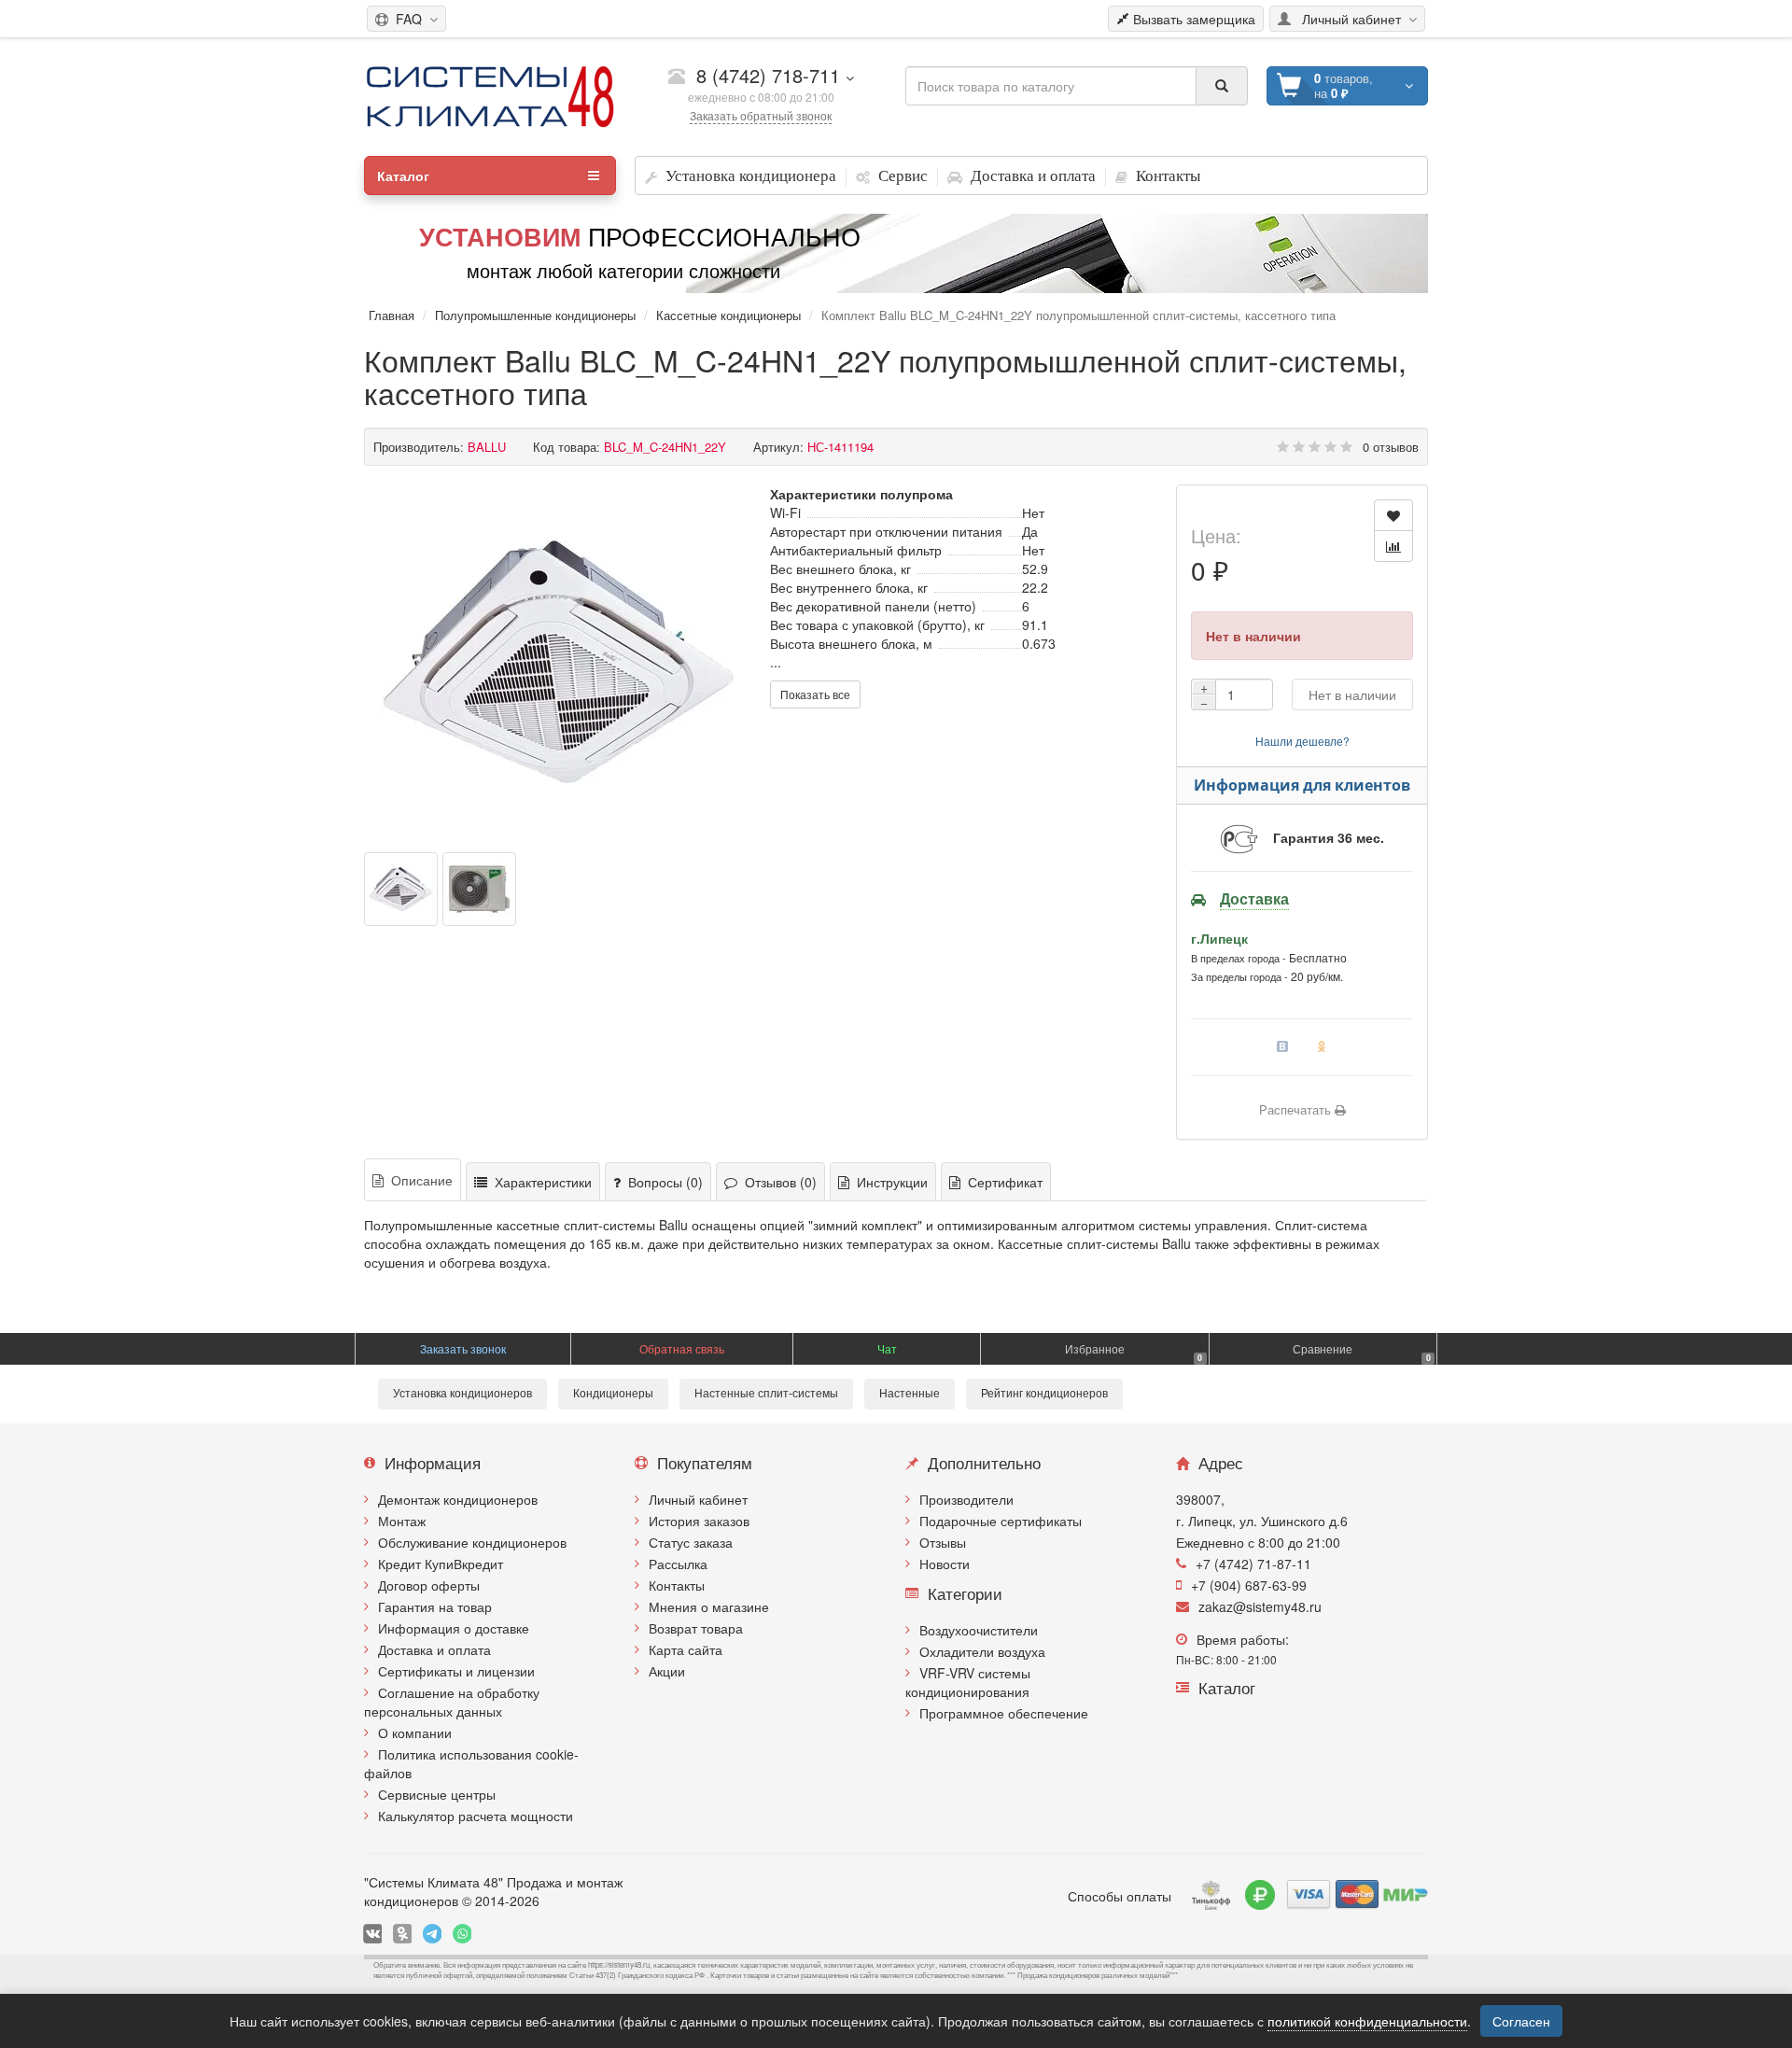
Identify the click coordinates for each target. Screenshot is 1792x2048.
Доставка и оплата (434, 1649)
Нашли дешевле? (1302, 741)
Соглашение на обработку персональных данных (452, 1702)
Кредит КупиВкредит (441, 1564)
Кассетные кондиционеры (728, 315)
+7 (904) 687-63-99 (1249, 1585)
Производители (966, 1499)
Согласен (1521, 2021)
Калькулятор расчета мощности (476, 1816)
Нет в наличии (1352, 694)
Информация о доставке (454, 1628)
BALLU (487, 447)
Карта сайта (686, 1649)
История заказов (699, 1521)
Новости (945, 1564)
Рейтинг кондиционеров (1044, 1394)
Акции (667, 1671)
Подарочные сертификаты (1001, 1521)
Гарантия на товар (435, 1606)
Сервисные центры (437, 1794)
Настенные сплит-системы (766, 1394)
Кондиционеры (613, 1394)
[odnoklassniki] (402, 1934)
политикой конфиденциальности (1367, 2021)
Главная (392, 315)
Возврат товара (696, 1628)
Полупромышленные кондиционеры (535, 315)
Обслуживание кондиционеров (472, 1542)
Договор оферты (429, 1585)
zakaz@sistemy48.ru (1260, 1606)
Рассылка (678, 1564)
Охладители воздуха (982, 1651)
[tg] (432, 1934)
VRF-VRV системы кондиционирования (968, 1682)
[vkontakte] (372, 1934)
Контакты (677, 1585)
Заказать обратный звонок (761, 115)
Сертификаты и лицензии (456, 1671)
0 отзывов (1391, 447)
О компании (415, 1732)
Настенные (910, 1394)
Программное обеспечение (1004, 1713)
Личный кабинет (698, 1499)
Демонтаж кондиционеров (458, 1499)
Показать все (815, 694)
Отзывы (943, 1542)
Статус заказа (691, 1542)
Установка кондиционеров (462, 1394)
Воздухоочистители (979, 1630)
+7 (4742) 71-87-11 (1253, 1564)
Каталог (403, 175)
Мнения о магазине (709, 1606)
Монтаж (402, 1521)
